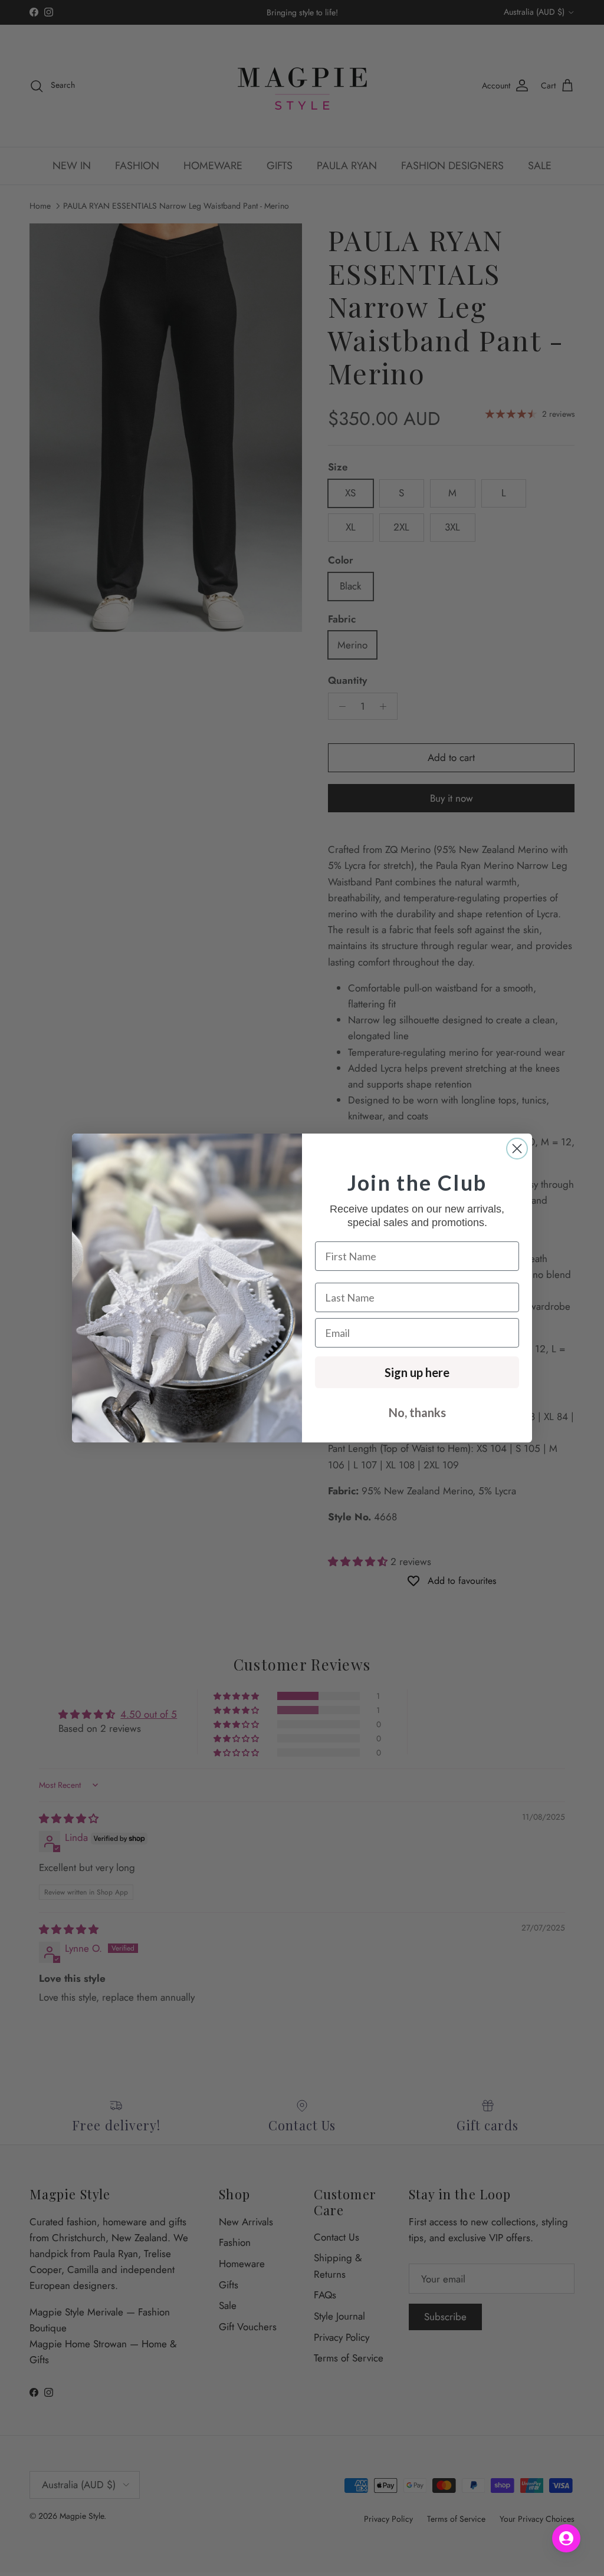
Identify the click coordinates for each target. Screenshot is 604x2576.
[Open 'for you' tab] (566, 2538)
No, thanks (417, 1412)
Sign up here (417, 1372)
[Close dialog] (517, 1149)
